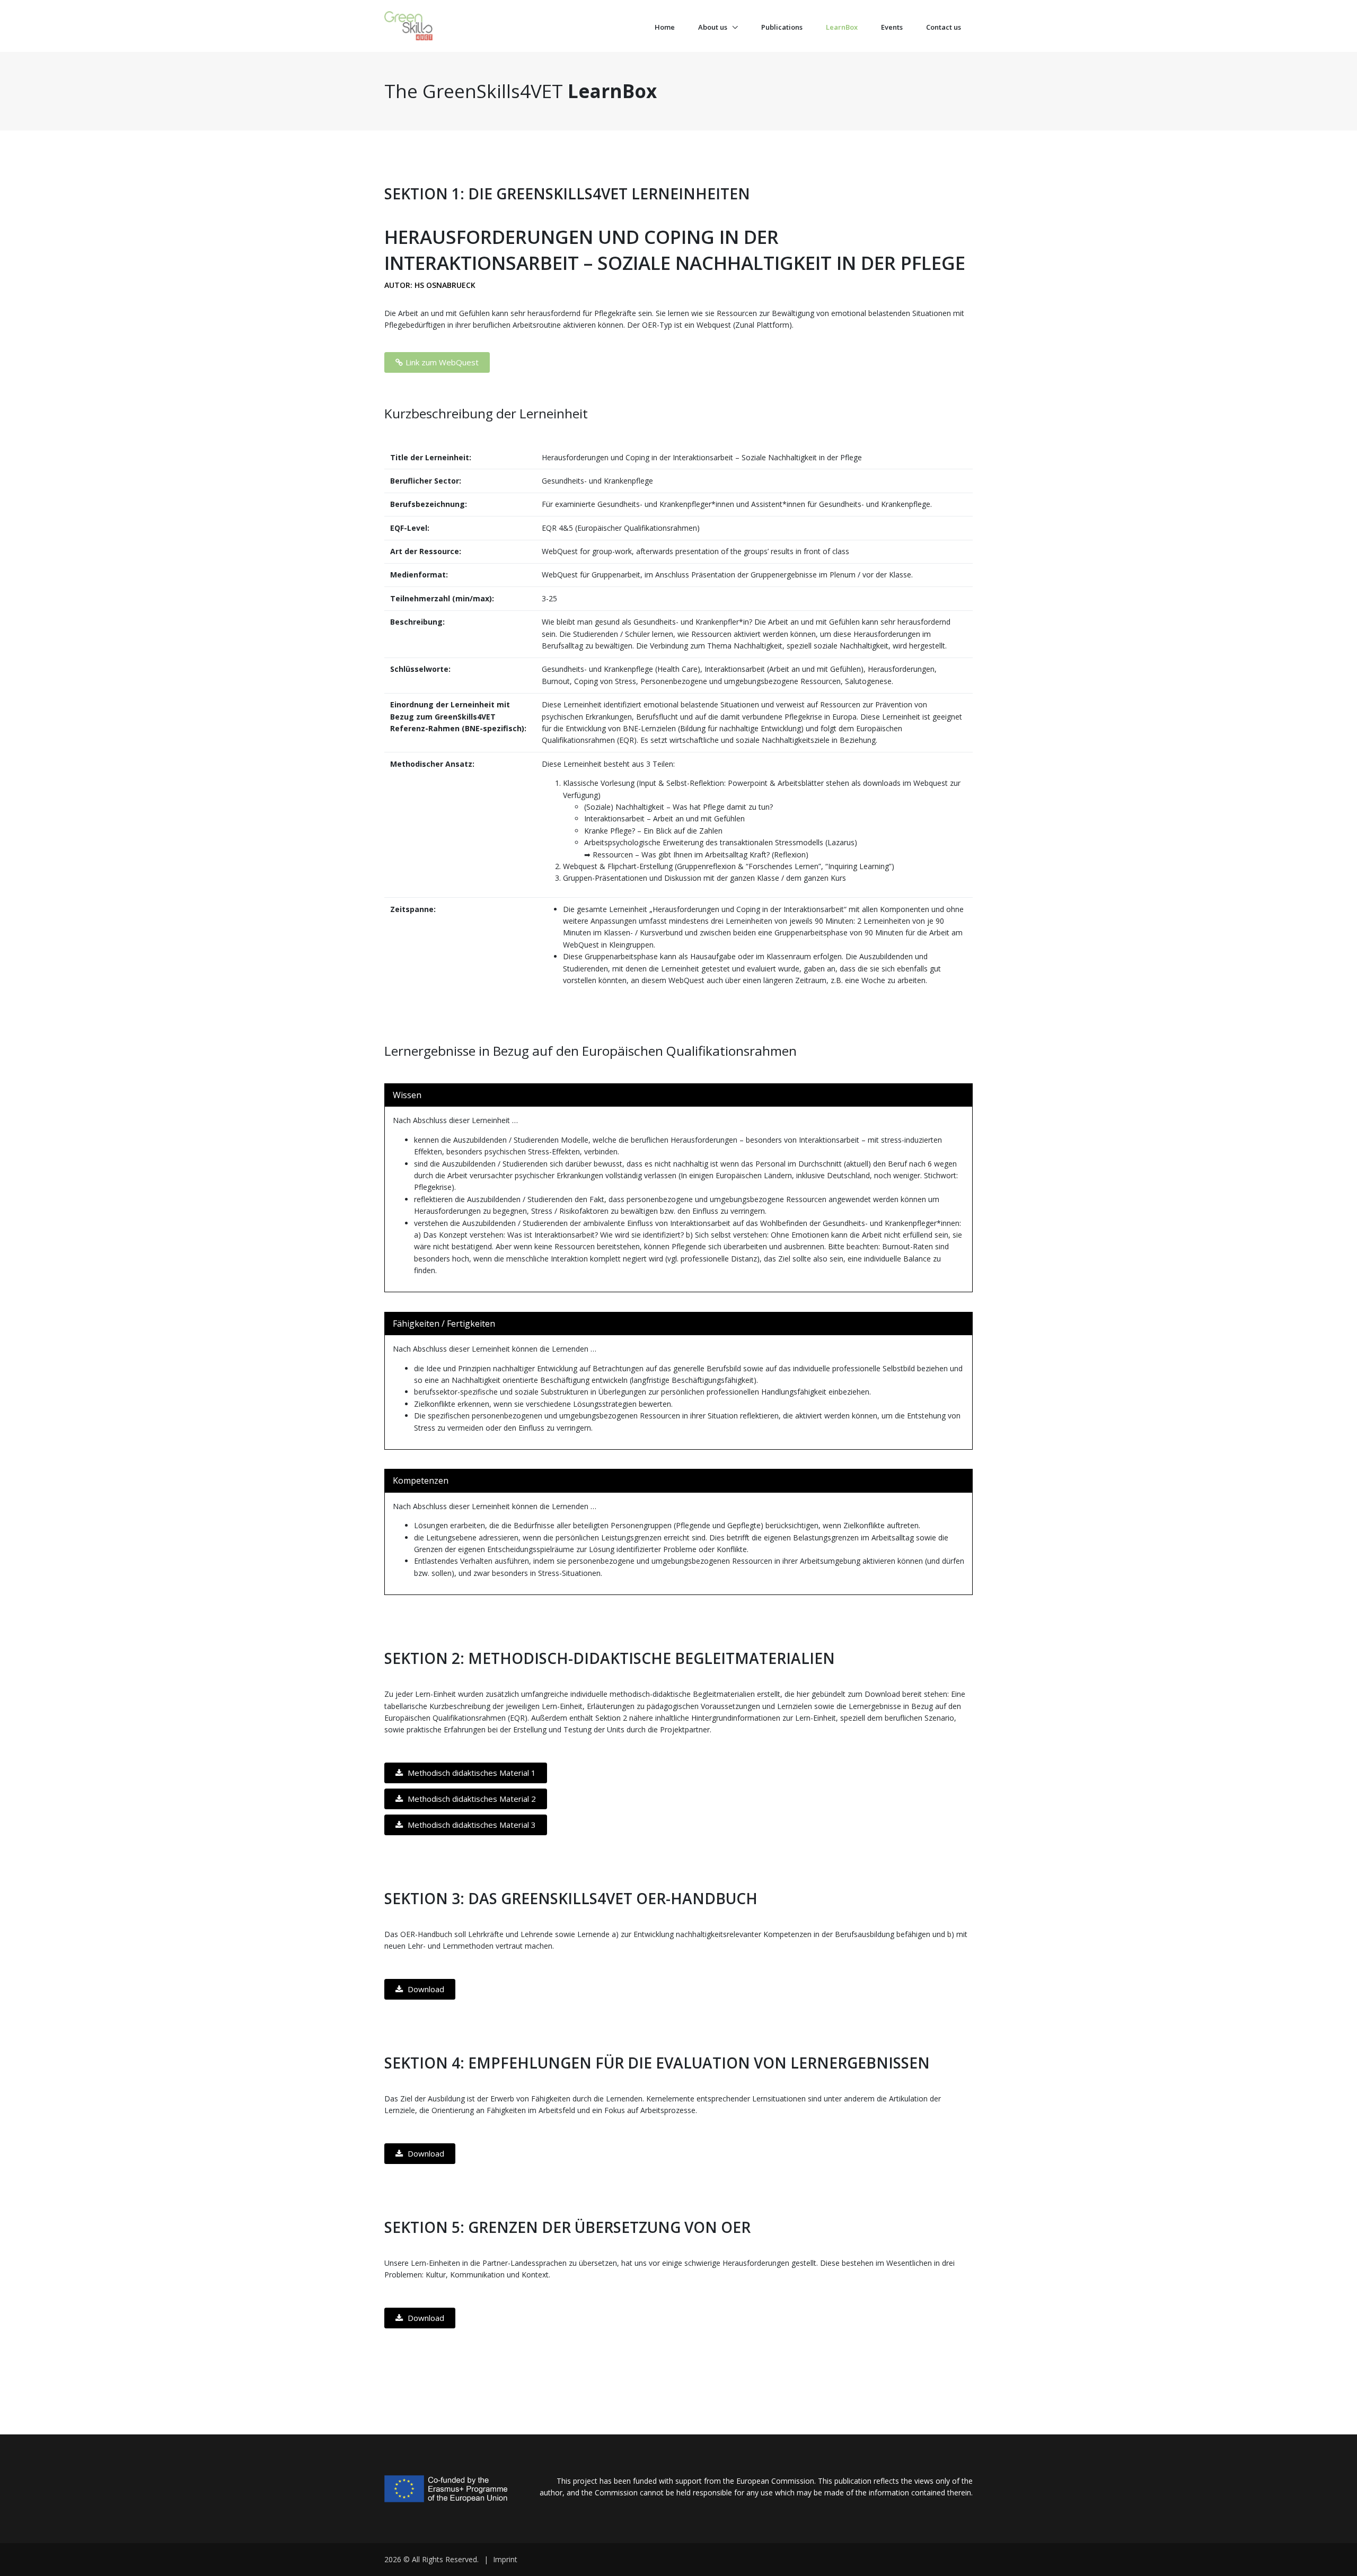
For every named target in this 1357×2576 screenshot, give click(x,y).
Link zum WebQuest (442, 362)
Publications (782, 27)
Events (892, 27)
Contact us (944, 27)
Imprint (505, 2559)
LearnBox (842, 27)
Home (665, 27)
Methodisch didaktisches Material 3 (471, 1825)
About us (713, 27)
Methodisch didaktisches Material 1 (471, 1773)
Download (425, 1989)
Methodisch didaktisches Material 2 (471, 1799)
